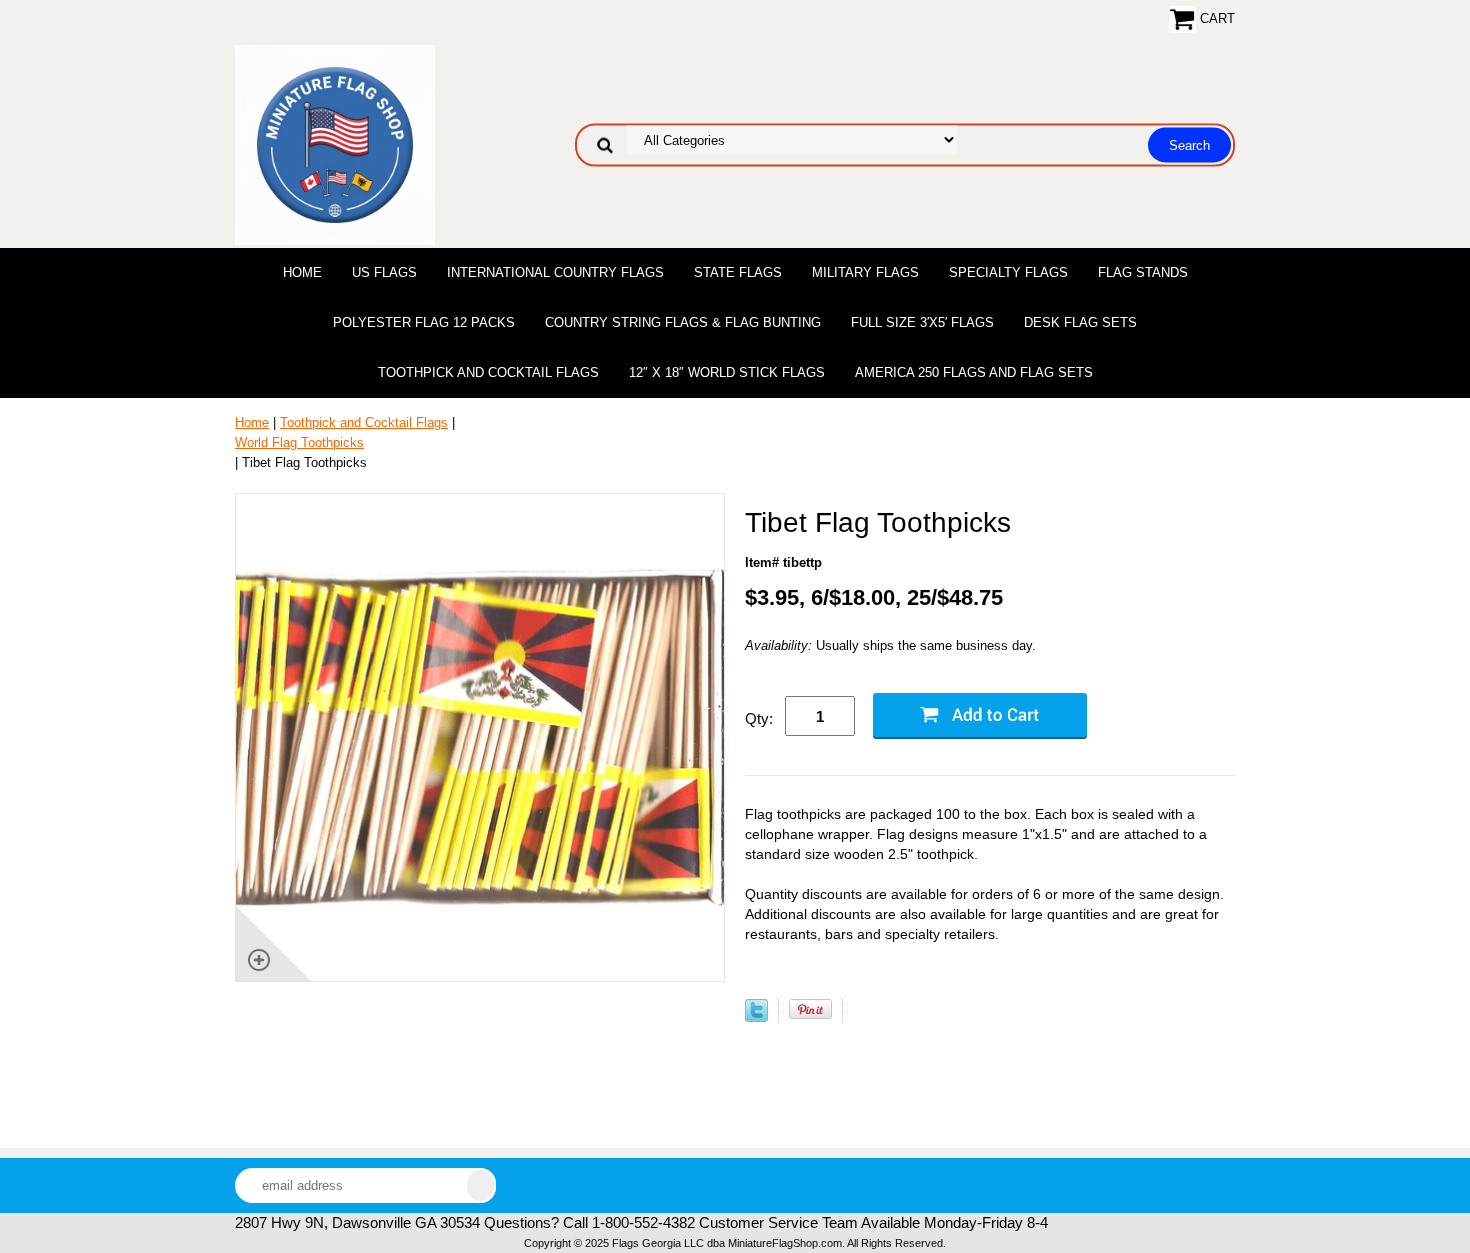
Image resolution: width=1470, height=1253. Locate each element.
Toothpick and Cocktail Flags (488, 372)
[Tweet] (756, 1017)
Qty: (759, 718)
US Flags (384, 272)
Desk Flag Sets (1080, 322)
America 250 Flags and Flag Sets (974, 372)
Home (302, 272)
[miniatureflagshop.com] (335, 143)
